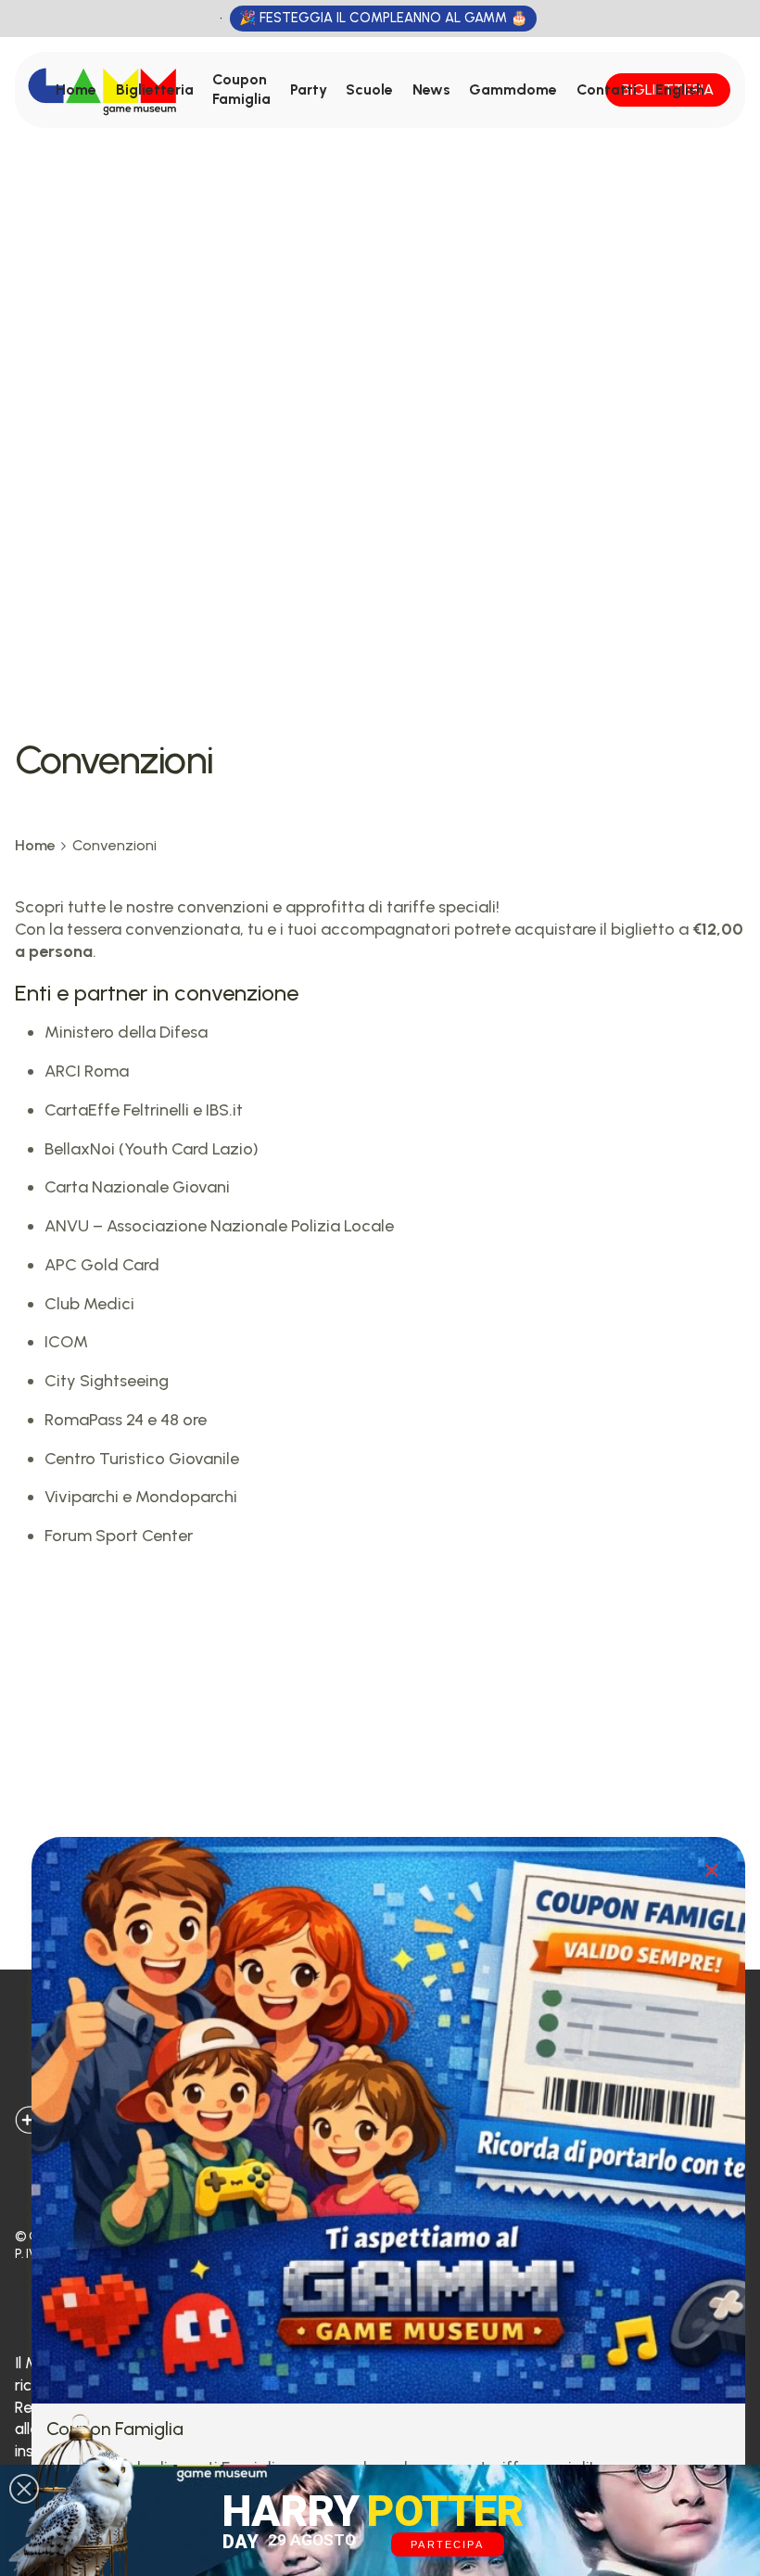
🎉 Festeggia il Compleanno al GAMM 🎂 (383, 18)
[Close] (712, 1870)
